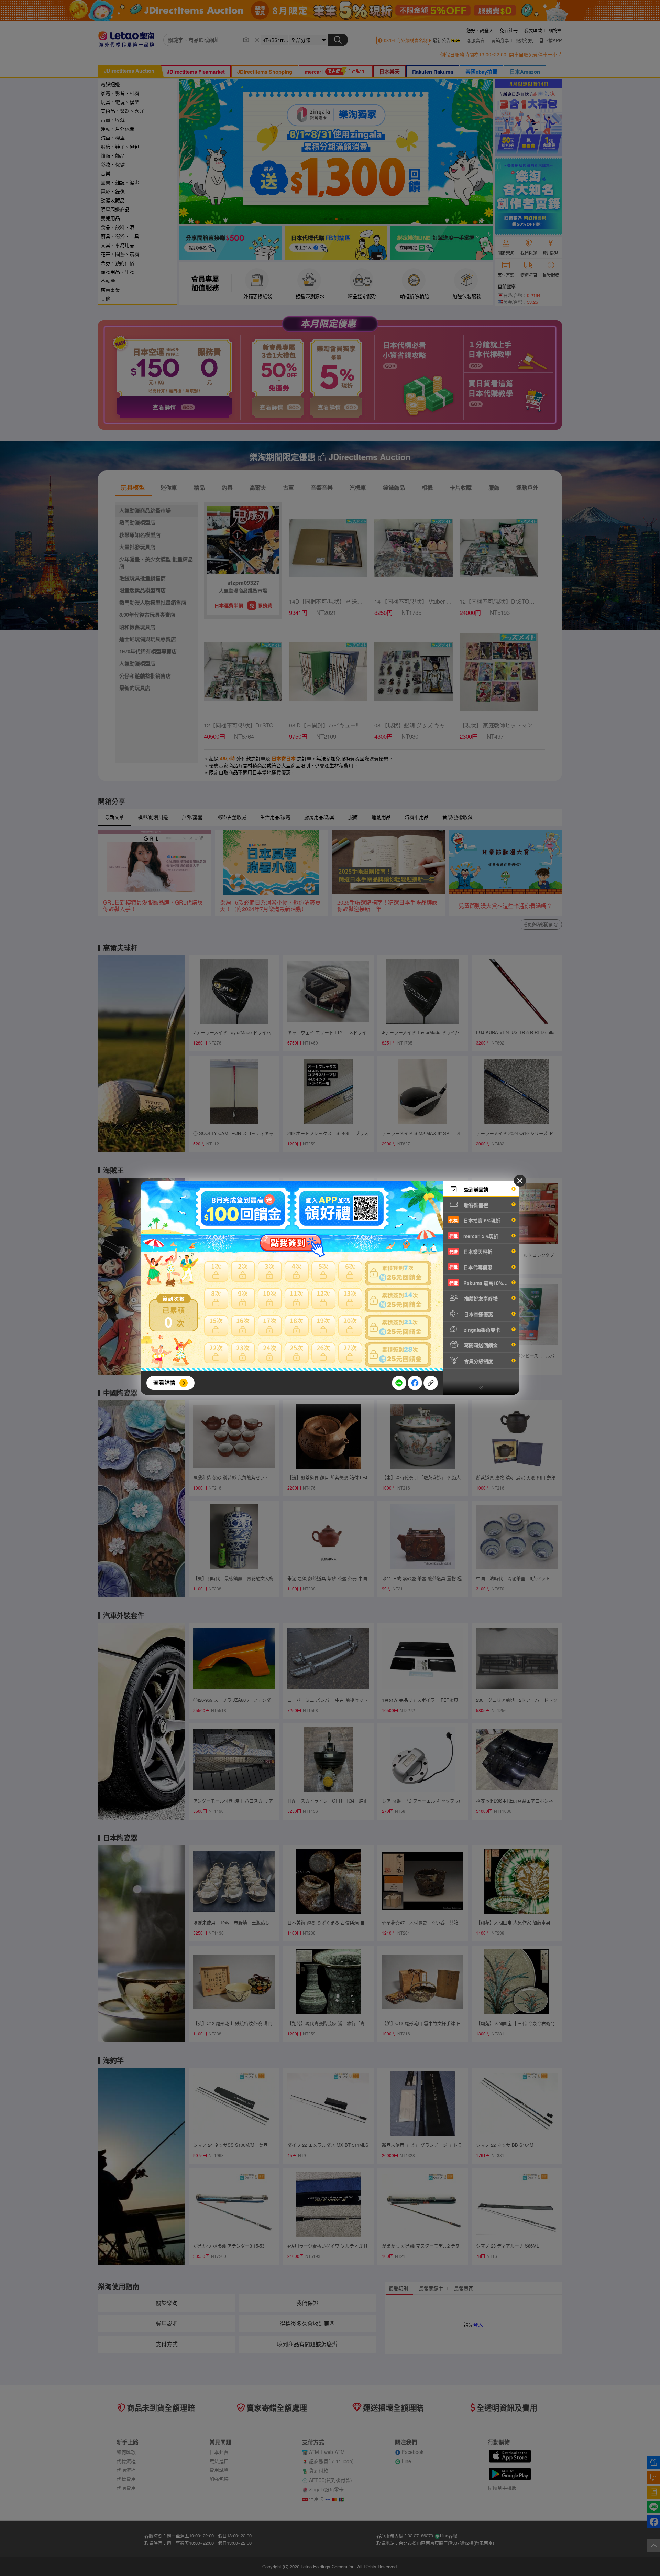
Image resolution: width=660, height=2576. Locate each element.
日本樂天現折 (471, 1252)
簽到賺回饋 (475, 1189)
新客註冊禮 (475, 1205)
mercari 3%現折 (474, 1236)
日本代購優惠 (471, 1267)
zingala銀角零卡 (481, 1330)
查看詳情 (164, 1382)
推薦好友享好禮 (480, 1298)
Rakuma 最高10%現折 (481, 1283)
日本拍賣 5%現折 (475, 1220)
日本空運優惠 (478, 1314)
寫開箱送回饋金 (480, 1345)
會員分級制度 (478, 1361)
